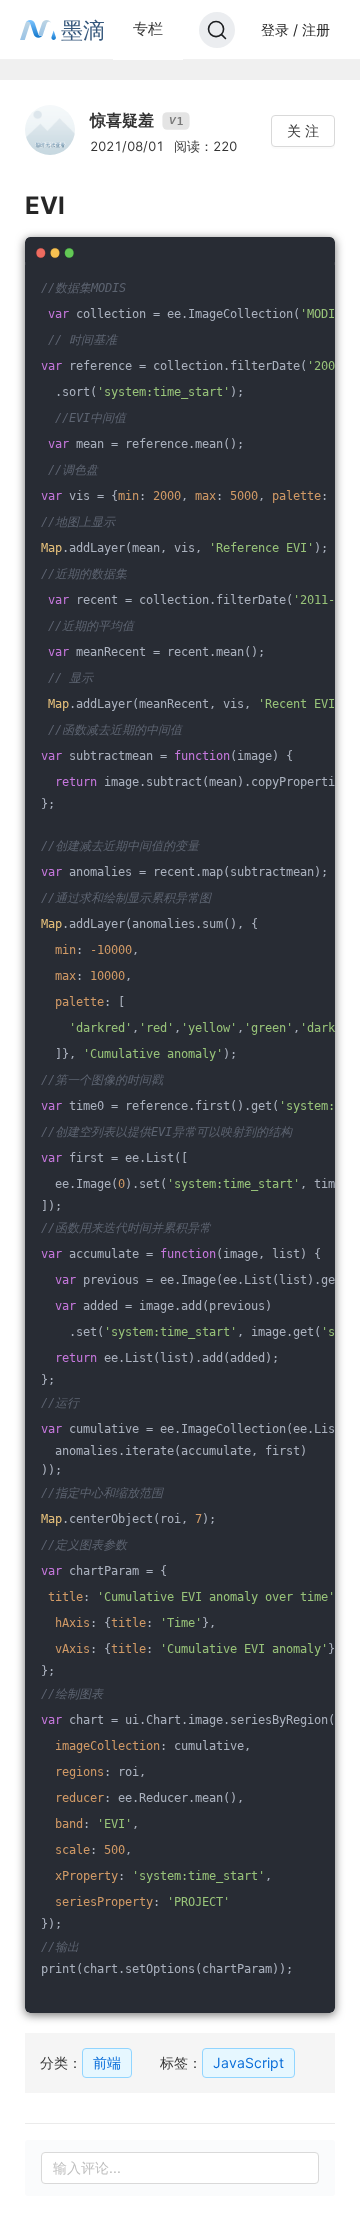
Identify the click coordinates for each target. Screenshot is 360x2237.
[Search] (217, 30)
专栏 (148, 28)
